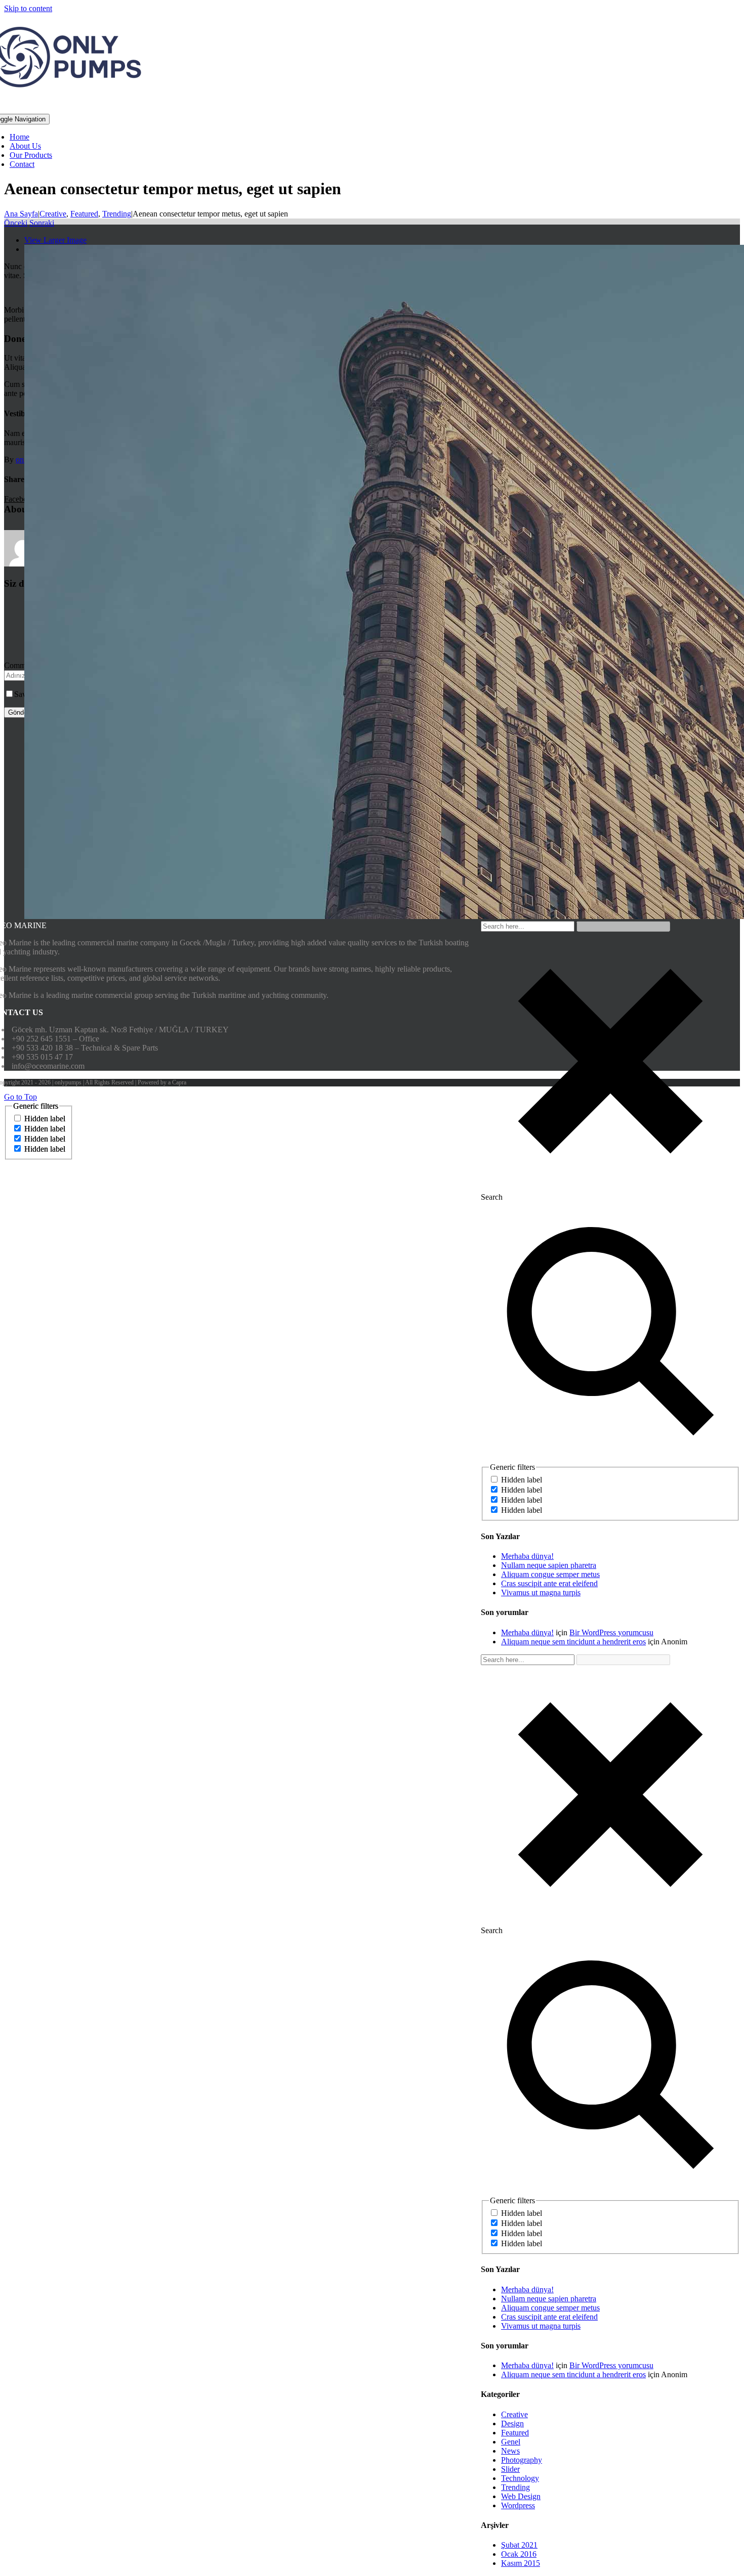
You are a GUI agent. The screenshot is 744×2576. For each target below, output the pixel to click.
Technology (520, 2478)
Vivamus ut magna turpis (541, 1592)
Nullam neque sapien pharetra (549, 1565)
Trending (515, 2487)
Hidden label (522, 1480)
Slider (510, 2469)
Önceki (16, 223)
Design (512, 2424)
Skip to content (28, 8)
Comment (20, 665)
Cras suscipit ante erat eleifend (549, 1583)
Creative (514, 2414)
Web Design (521, 2496)
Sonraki (42, 223)
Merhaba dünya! (527, 1556)
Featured (515, 2433)
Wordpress (518, 2505)
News (510, 2451)
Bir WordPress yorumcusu (611, 1632)
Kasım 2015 (521, 2563)
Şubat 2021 (519, 2545)
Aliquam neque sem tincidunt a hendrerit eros (573, 1642)
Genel (511, 2442)
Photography (522, 2460)
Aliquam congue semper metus (550, 1574)
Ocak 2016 (519, 2554)
